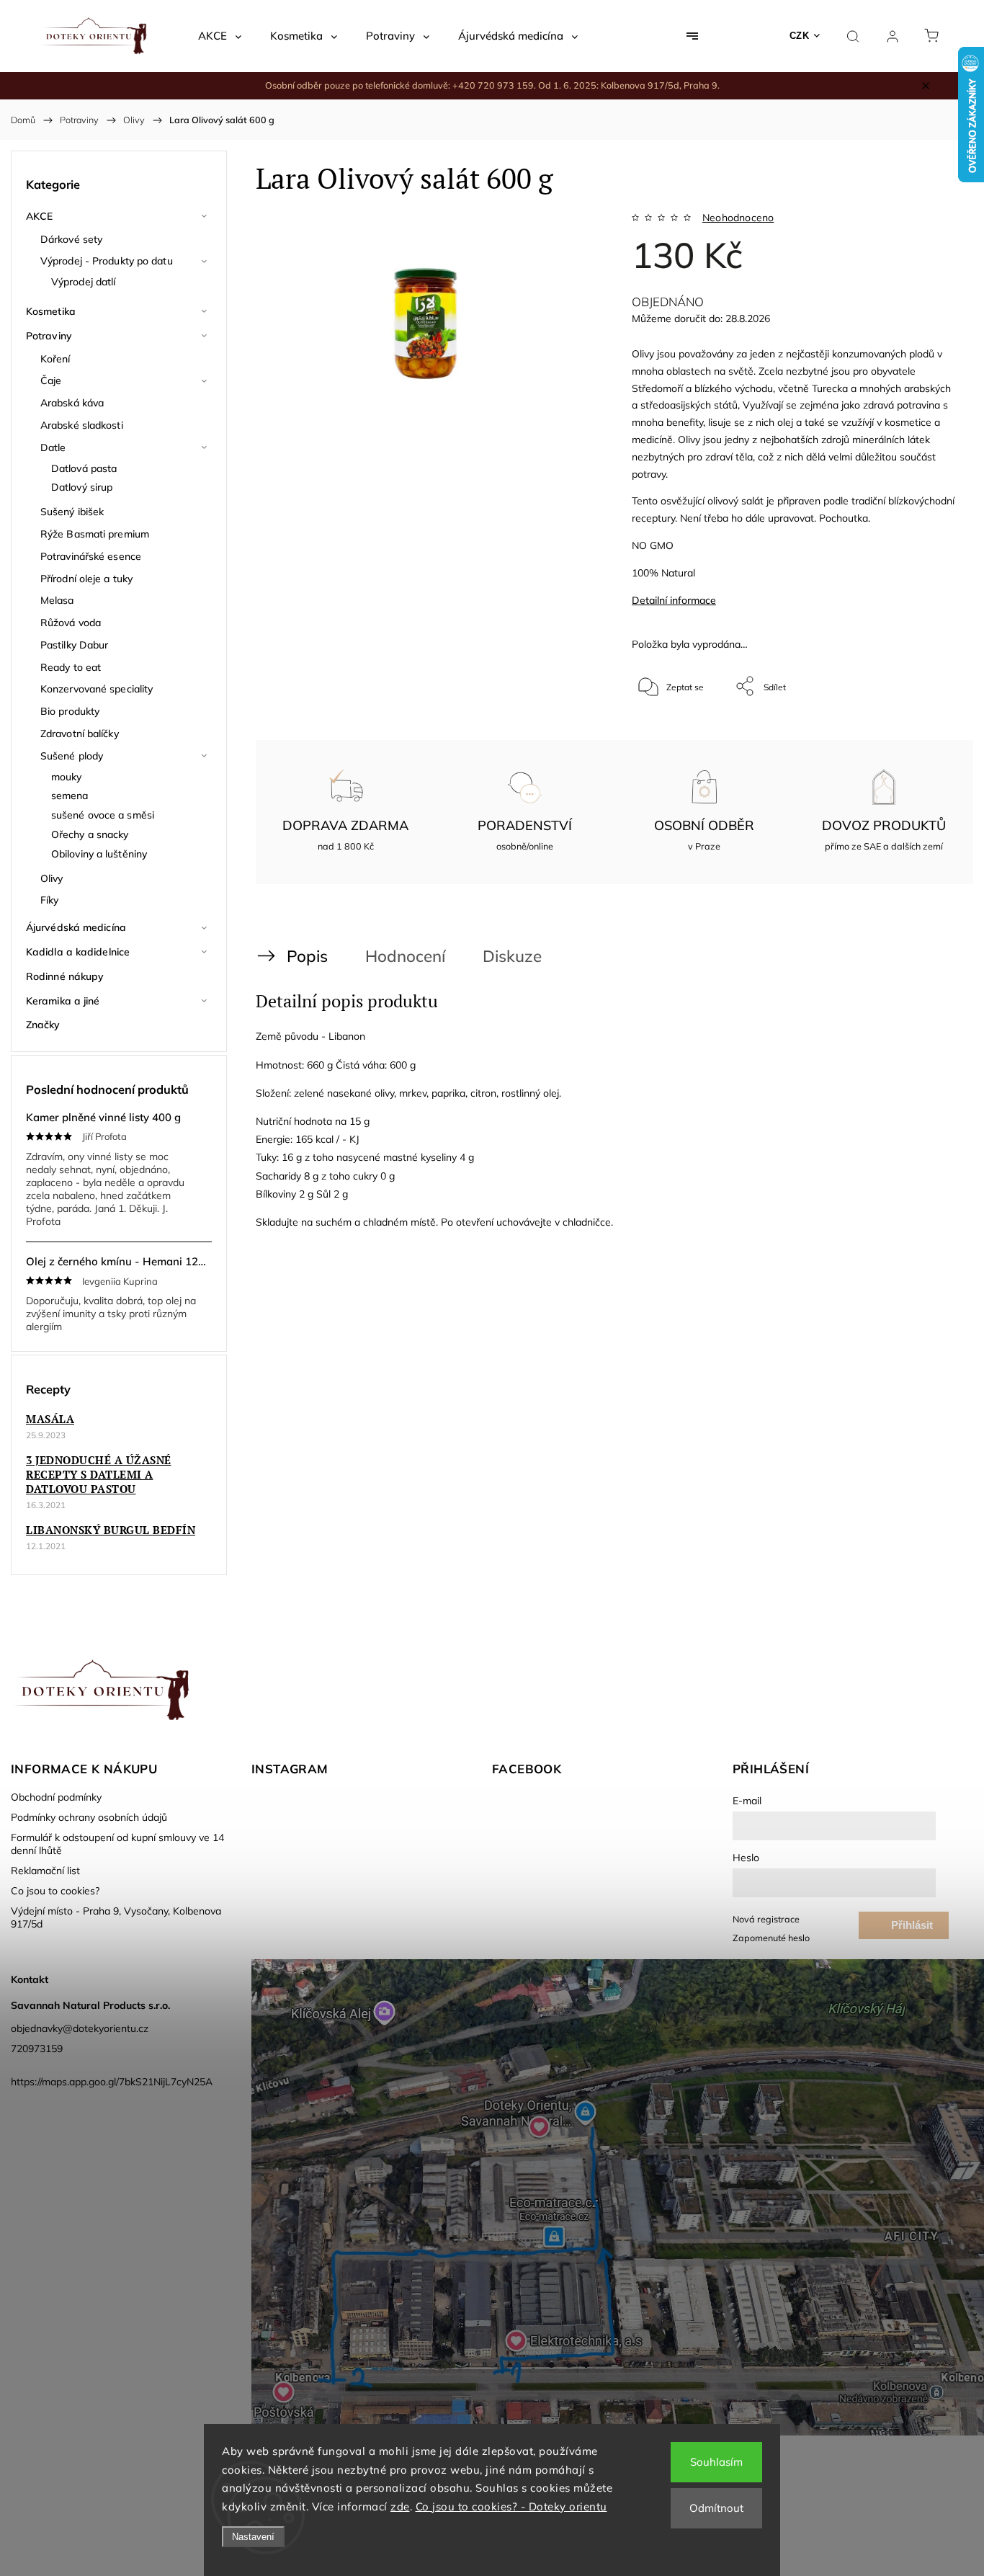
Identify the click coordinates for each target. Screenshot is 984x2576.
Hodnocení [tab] (405, 956)
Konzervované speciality (97, 689)
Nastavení (253, 2537)
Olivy (52, 878)
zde (400, 2506)
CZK (800, 36)
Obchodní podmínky (56, 1797)
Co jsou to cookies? (55, 1891)
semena (70, 795)
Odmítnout (716, 2508)
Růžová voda (71, 623)
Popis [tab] (307, 956)
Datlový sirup (82, 487)
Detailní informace (674, 600)
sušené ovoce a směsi (103, 815)
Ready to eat (71, 667)
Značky (43, 1025)
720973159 (37, 2049)
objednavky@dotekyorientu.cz (80, 2028)
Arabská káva (72, 403)
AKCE (39, 216)
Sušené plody (72, 756)
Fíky (49, 900)
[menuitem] (220, 36)
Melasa (57, 600)
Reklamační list (45, 1871)
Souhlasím (716, 2462)
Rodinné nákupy (65, 976)
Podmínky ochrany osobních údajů (89, 1817)
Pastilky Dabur (74, 645)
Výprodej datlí (83, 282)
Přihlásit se (912, 1929)
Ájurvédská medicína (76, 927)
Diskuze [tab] (512, 956)
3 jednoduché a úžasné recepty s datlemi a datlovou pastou (99, 1474)
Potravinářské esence (91, 556)
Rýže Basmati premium (95, 534)
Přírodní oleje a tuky (86, 579)
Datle (53, 447)
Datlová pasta (84, 468)
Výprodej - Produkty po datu (107, 261)
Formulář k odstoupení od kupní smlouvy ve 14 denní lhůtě (117, 1844)
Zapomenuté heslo (771, 1938)
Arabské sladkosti (82, 425)
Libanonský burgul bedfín (111, 1530)
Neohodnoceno (738, 218)
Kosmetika (51, 311)
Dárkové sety (71, 239)
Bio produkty (70, 711)
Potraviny (49, 336)
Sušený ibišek (72, 512)
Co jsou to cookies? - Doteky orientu (511, 2506)
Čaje (51, 380)
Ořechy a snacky (90, 834)
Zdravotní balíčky (80, 734)
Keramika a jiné (63, 1001)
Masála (50, 1419)
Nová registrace (766, 1919)
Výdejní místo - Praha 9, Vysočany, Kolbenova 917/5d (116, 1917)
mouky (67, 777)
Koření (55, 359)
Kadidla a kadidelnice (78, 952)
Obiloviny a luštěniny (99, 854)
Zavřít (925, 734)
